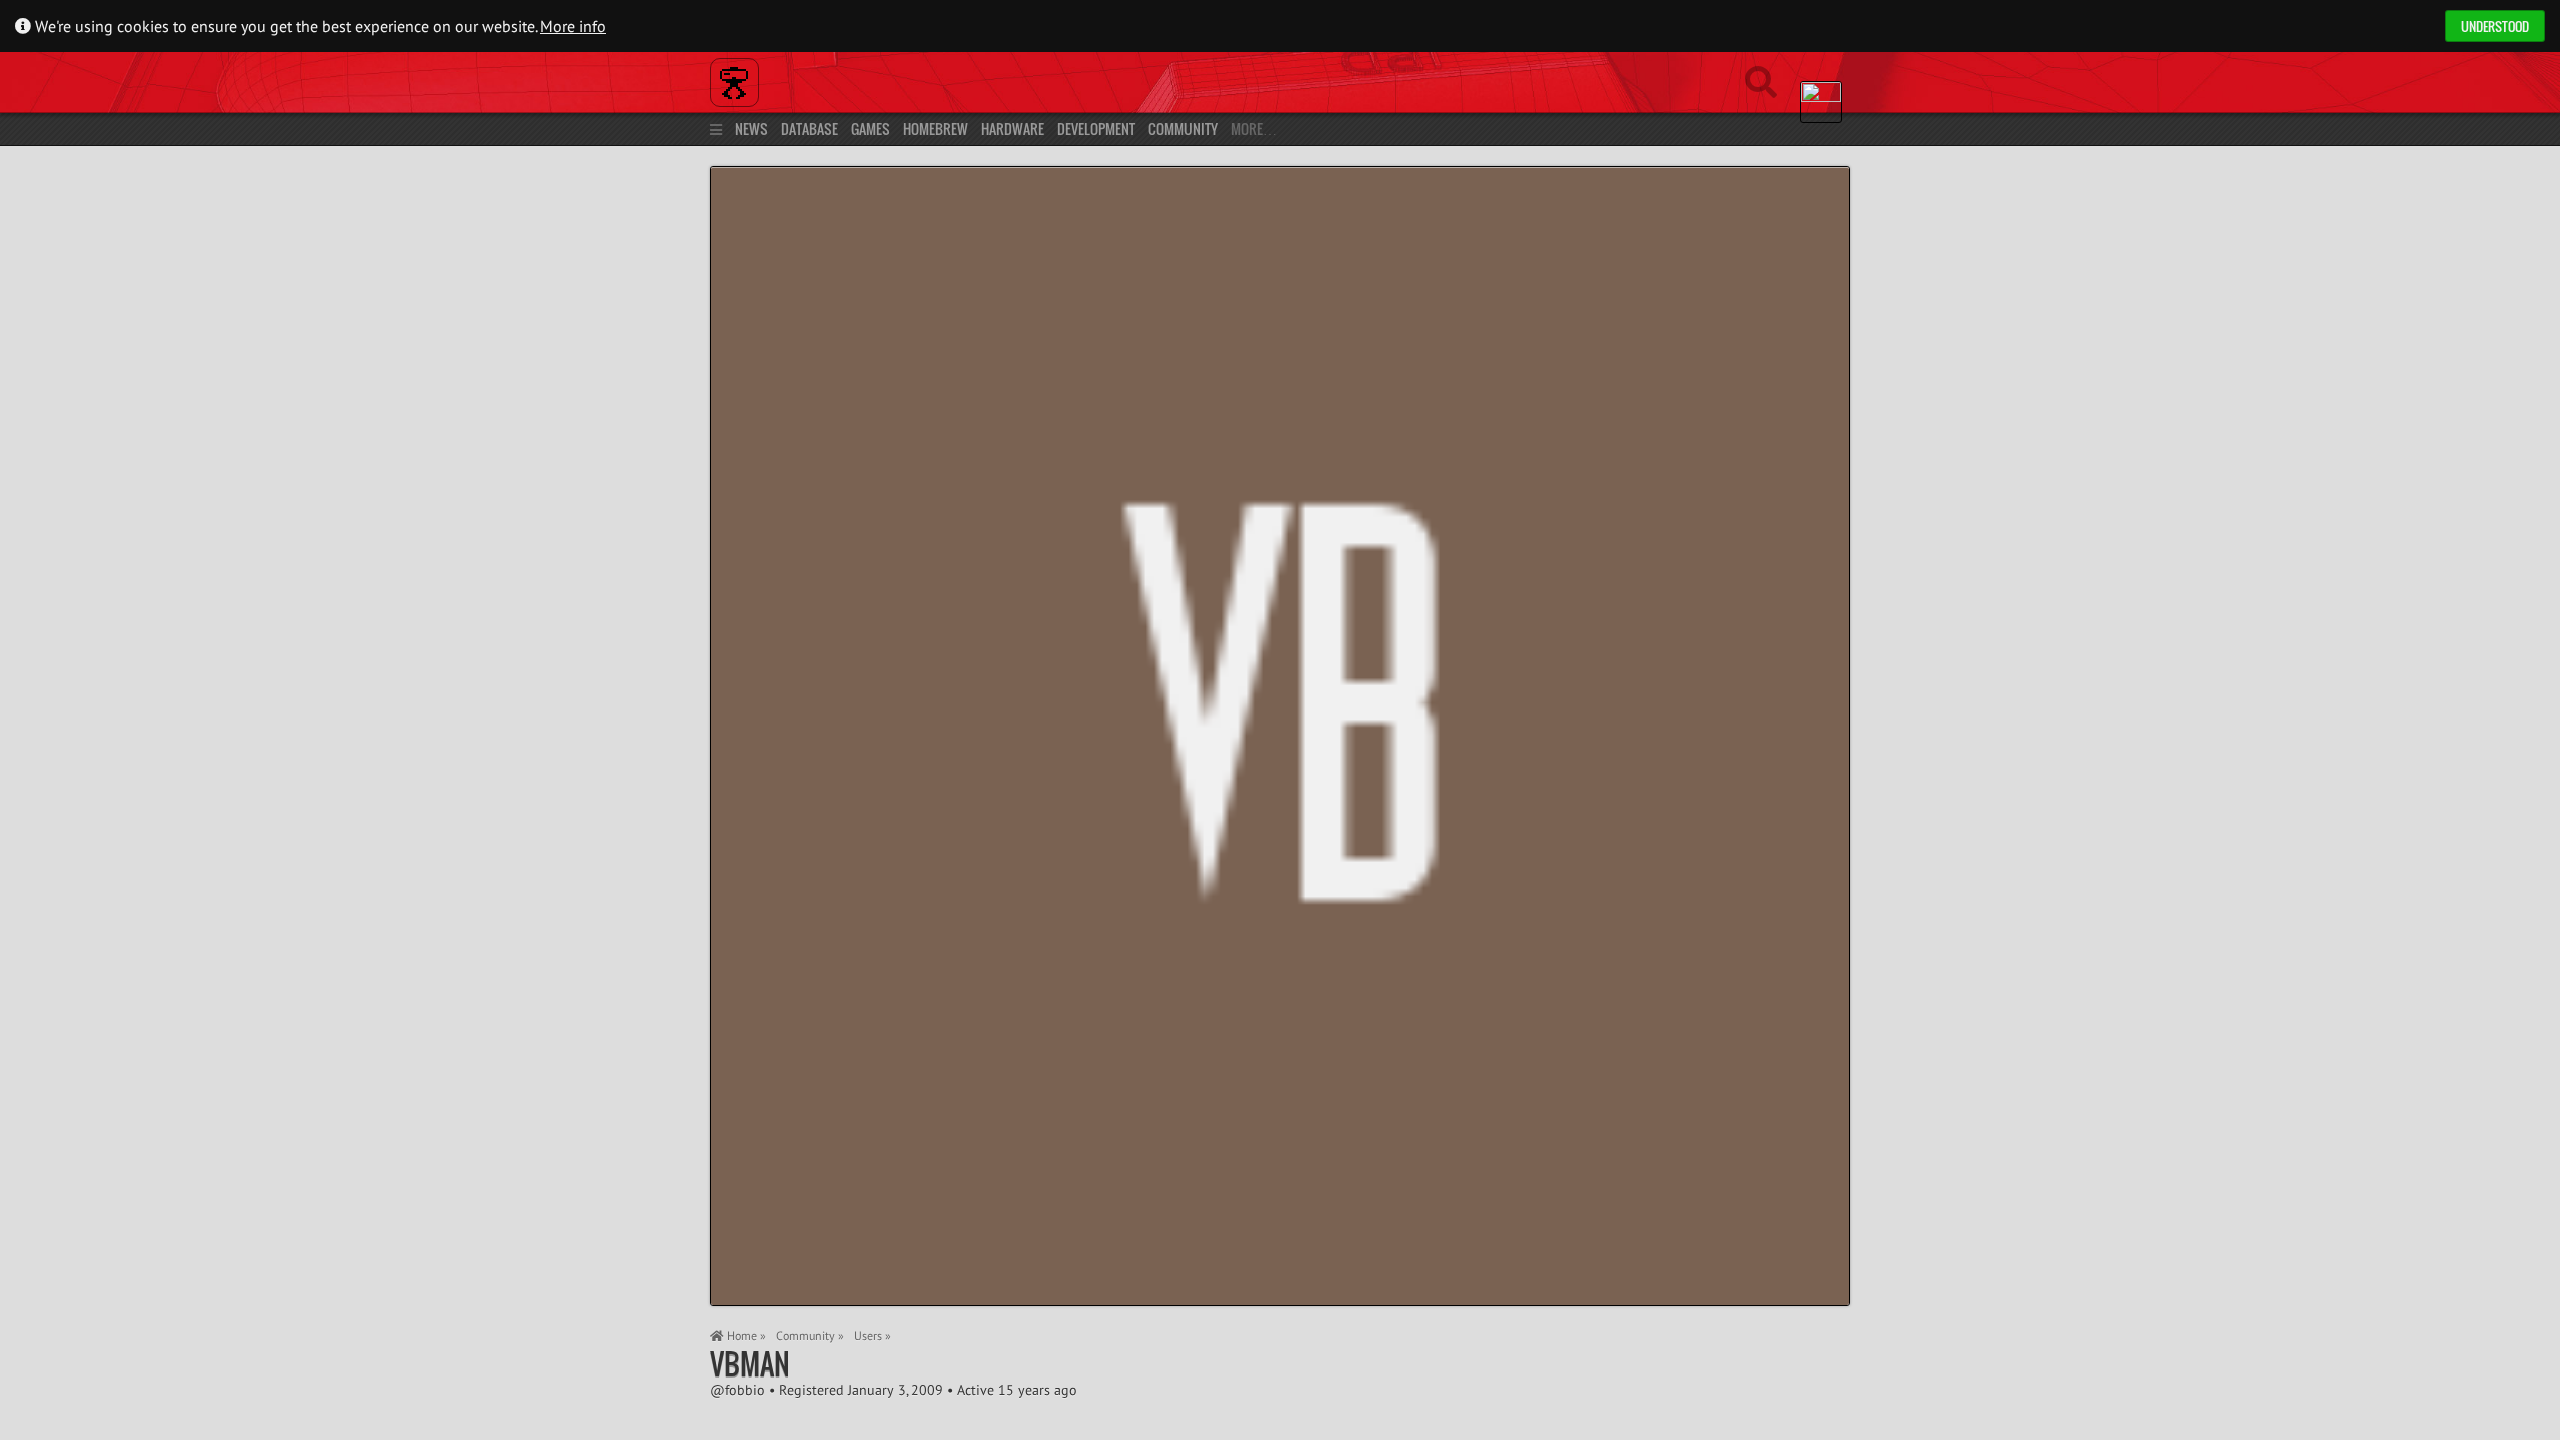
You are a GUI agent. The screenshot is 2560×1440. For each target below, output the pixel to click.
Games (870, 128)
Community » (810, 1335)
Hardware (1012, 128)
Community (1183, 128)
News (751, 128)
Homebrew (935, 128)
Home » (745, 1335)
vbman (750, 1363)
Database (809, 128)
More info (573, 26)
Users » (872, 1335)
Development (1096, 128)
